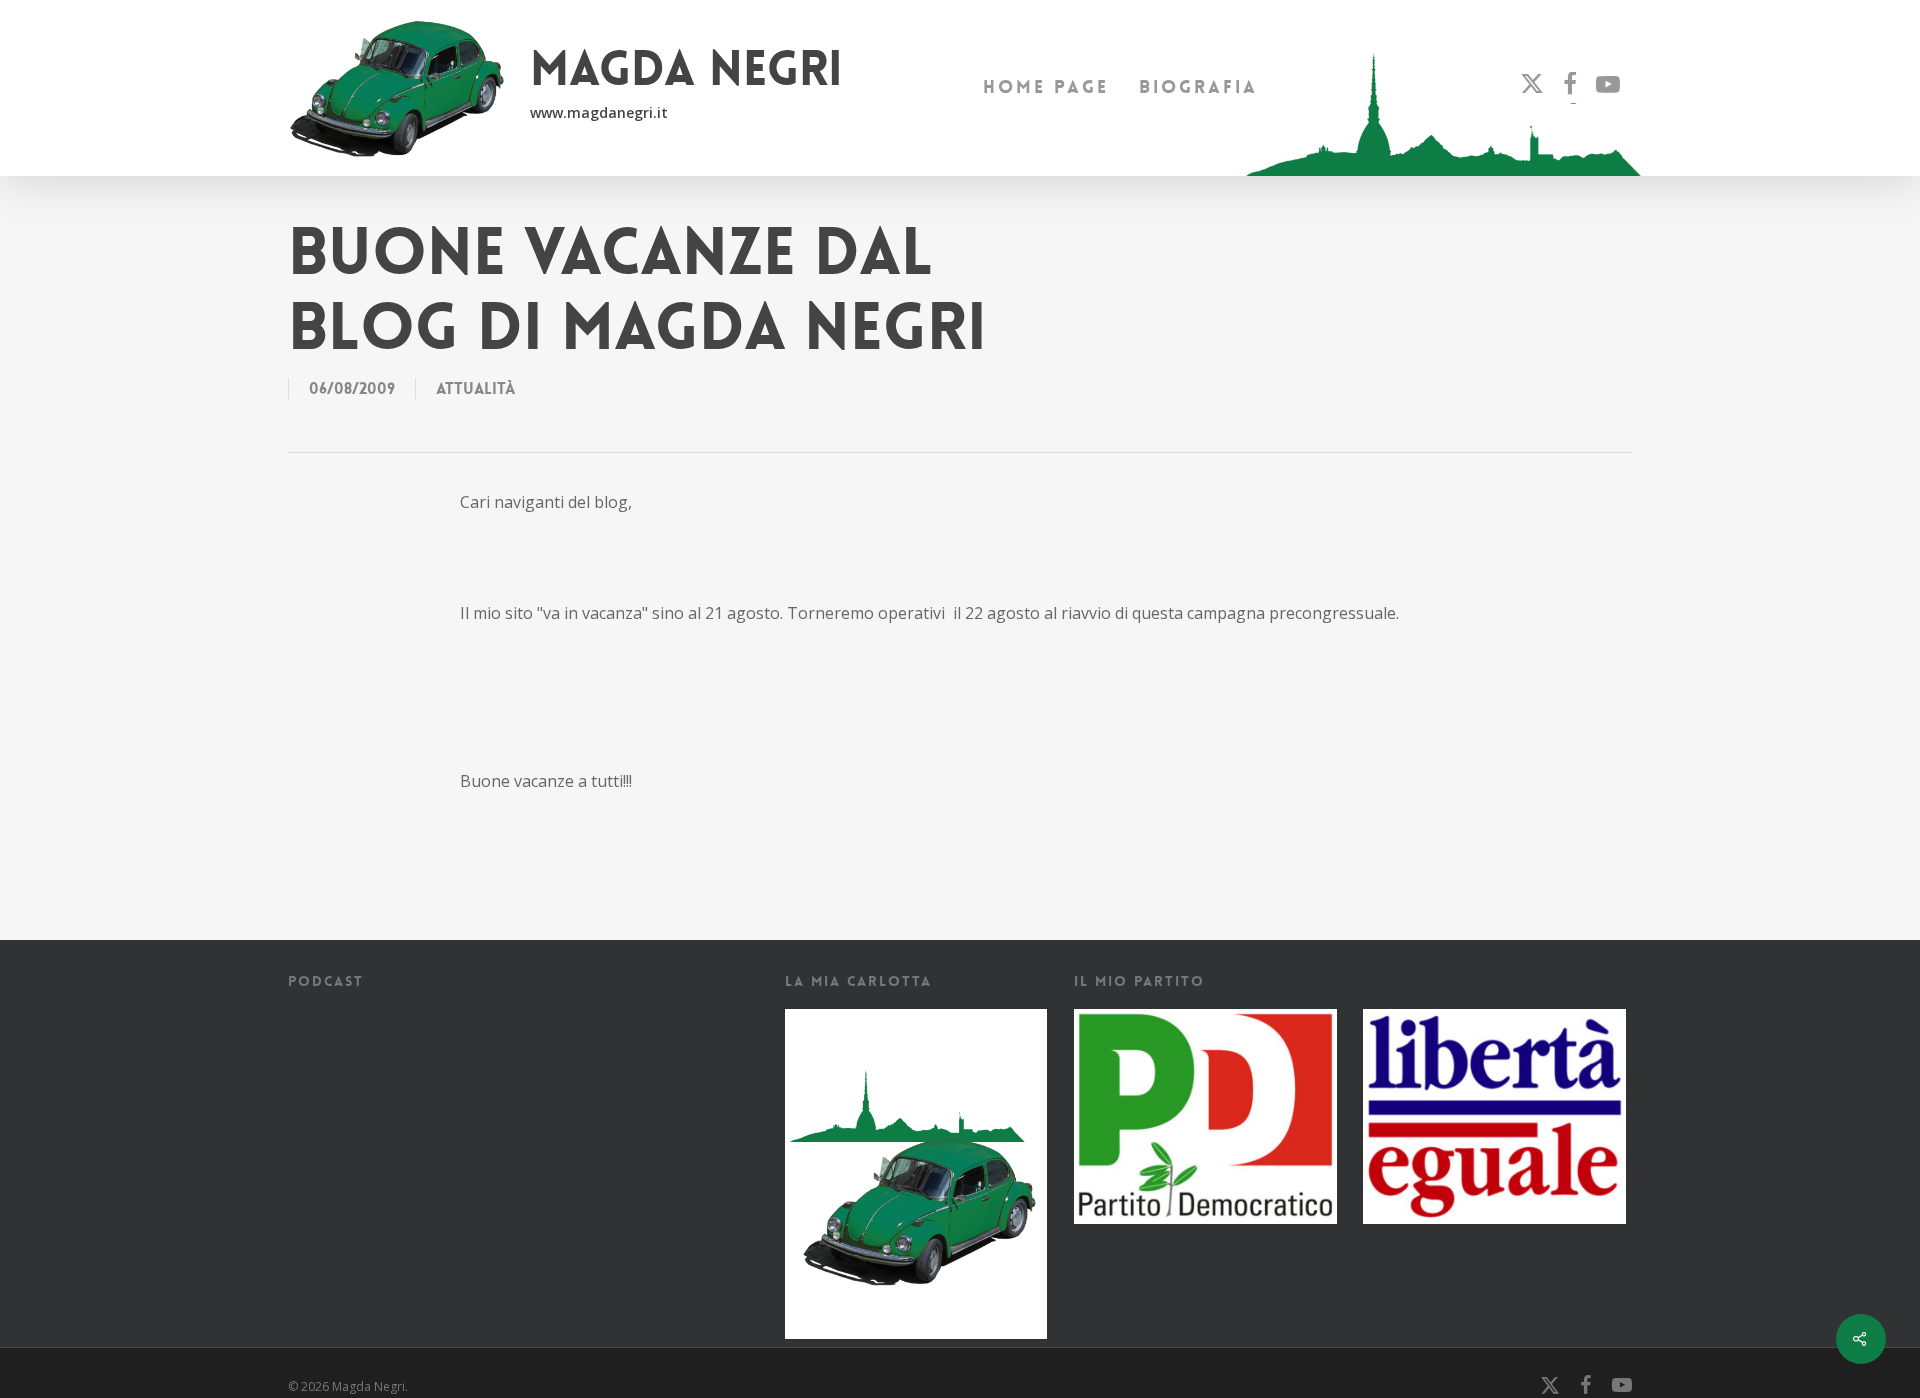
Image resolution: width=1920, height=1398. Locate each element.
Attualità (475, 388)
